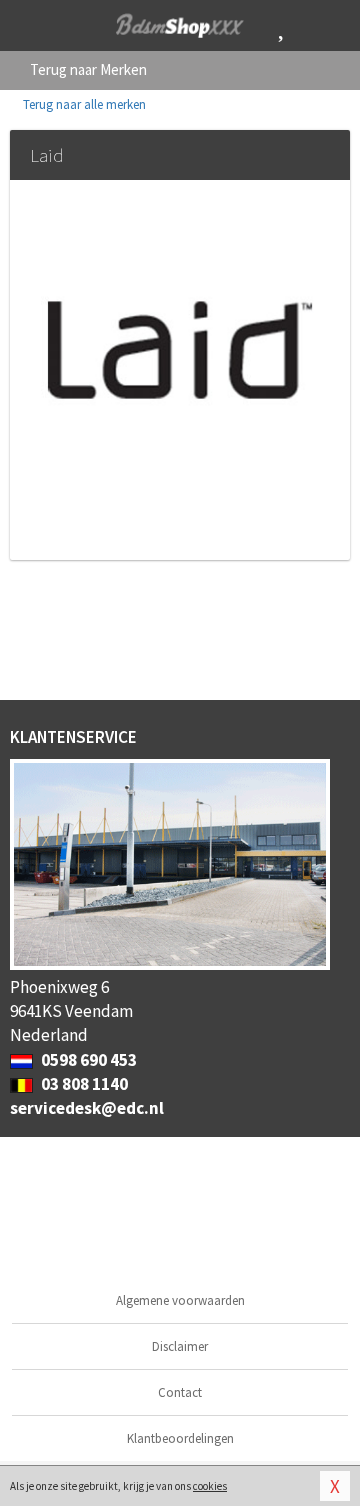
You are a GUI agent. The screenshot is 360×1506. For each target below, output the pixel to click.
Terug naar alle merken (83, 104)
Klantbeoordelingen (180, 1438)
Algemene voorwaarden (180, 1300)
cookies (210, 1486)
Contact (180, 1392)
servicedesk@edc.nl (87, 1108)
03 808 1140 (83, 1084)
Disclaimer (180, 1346)
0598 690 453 (87, 1060)
